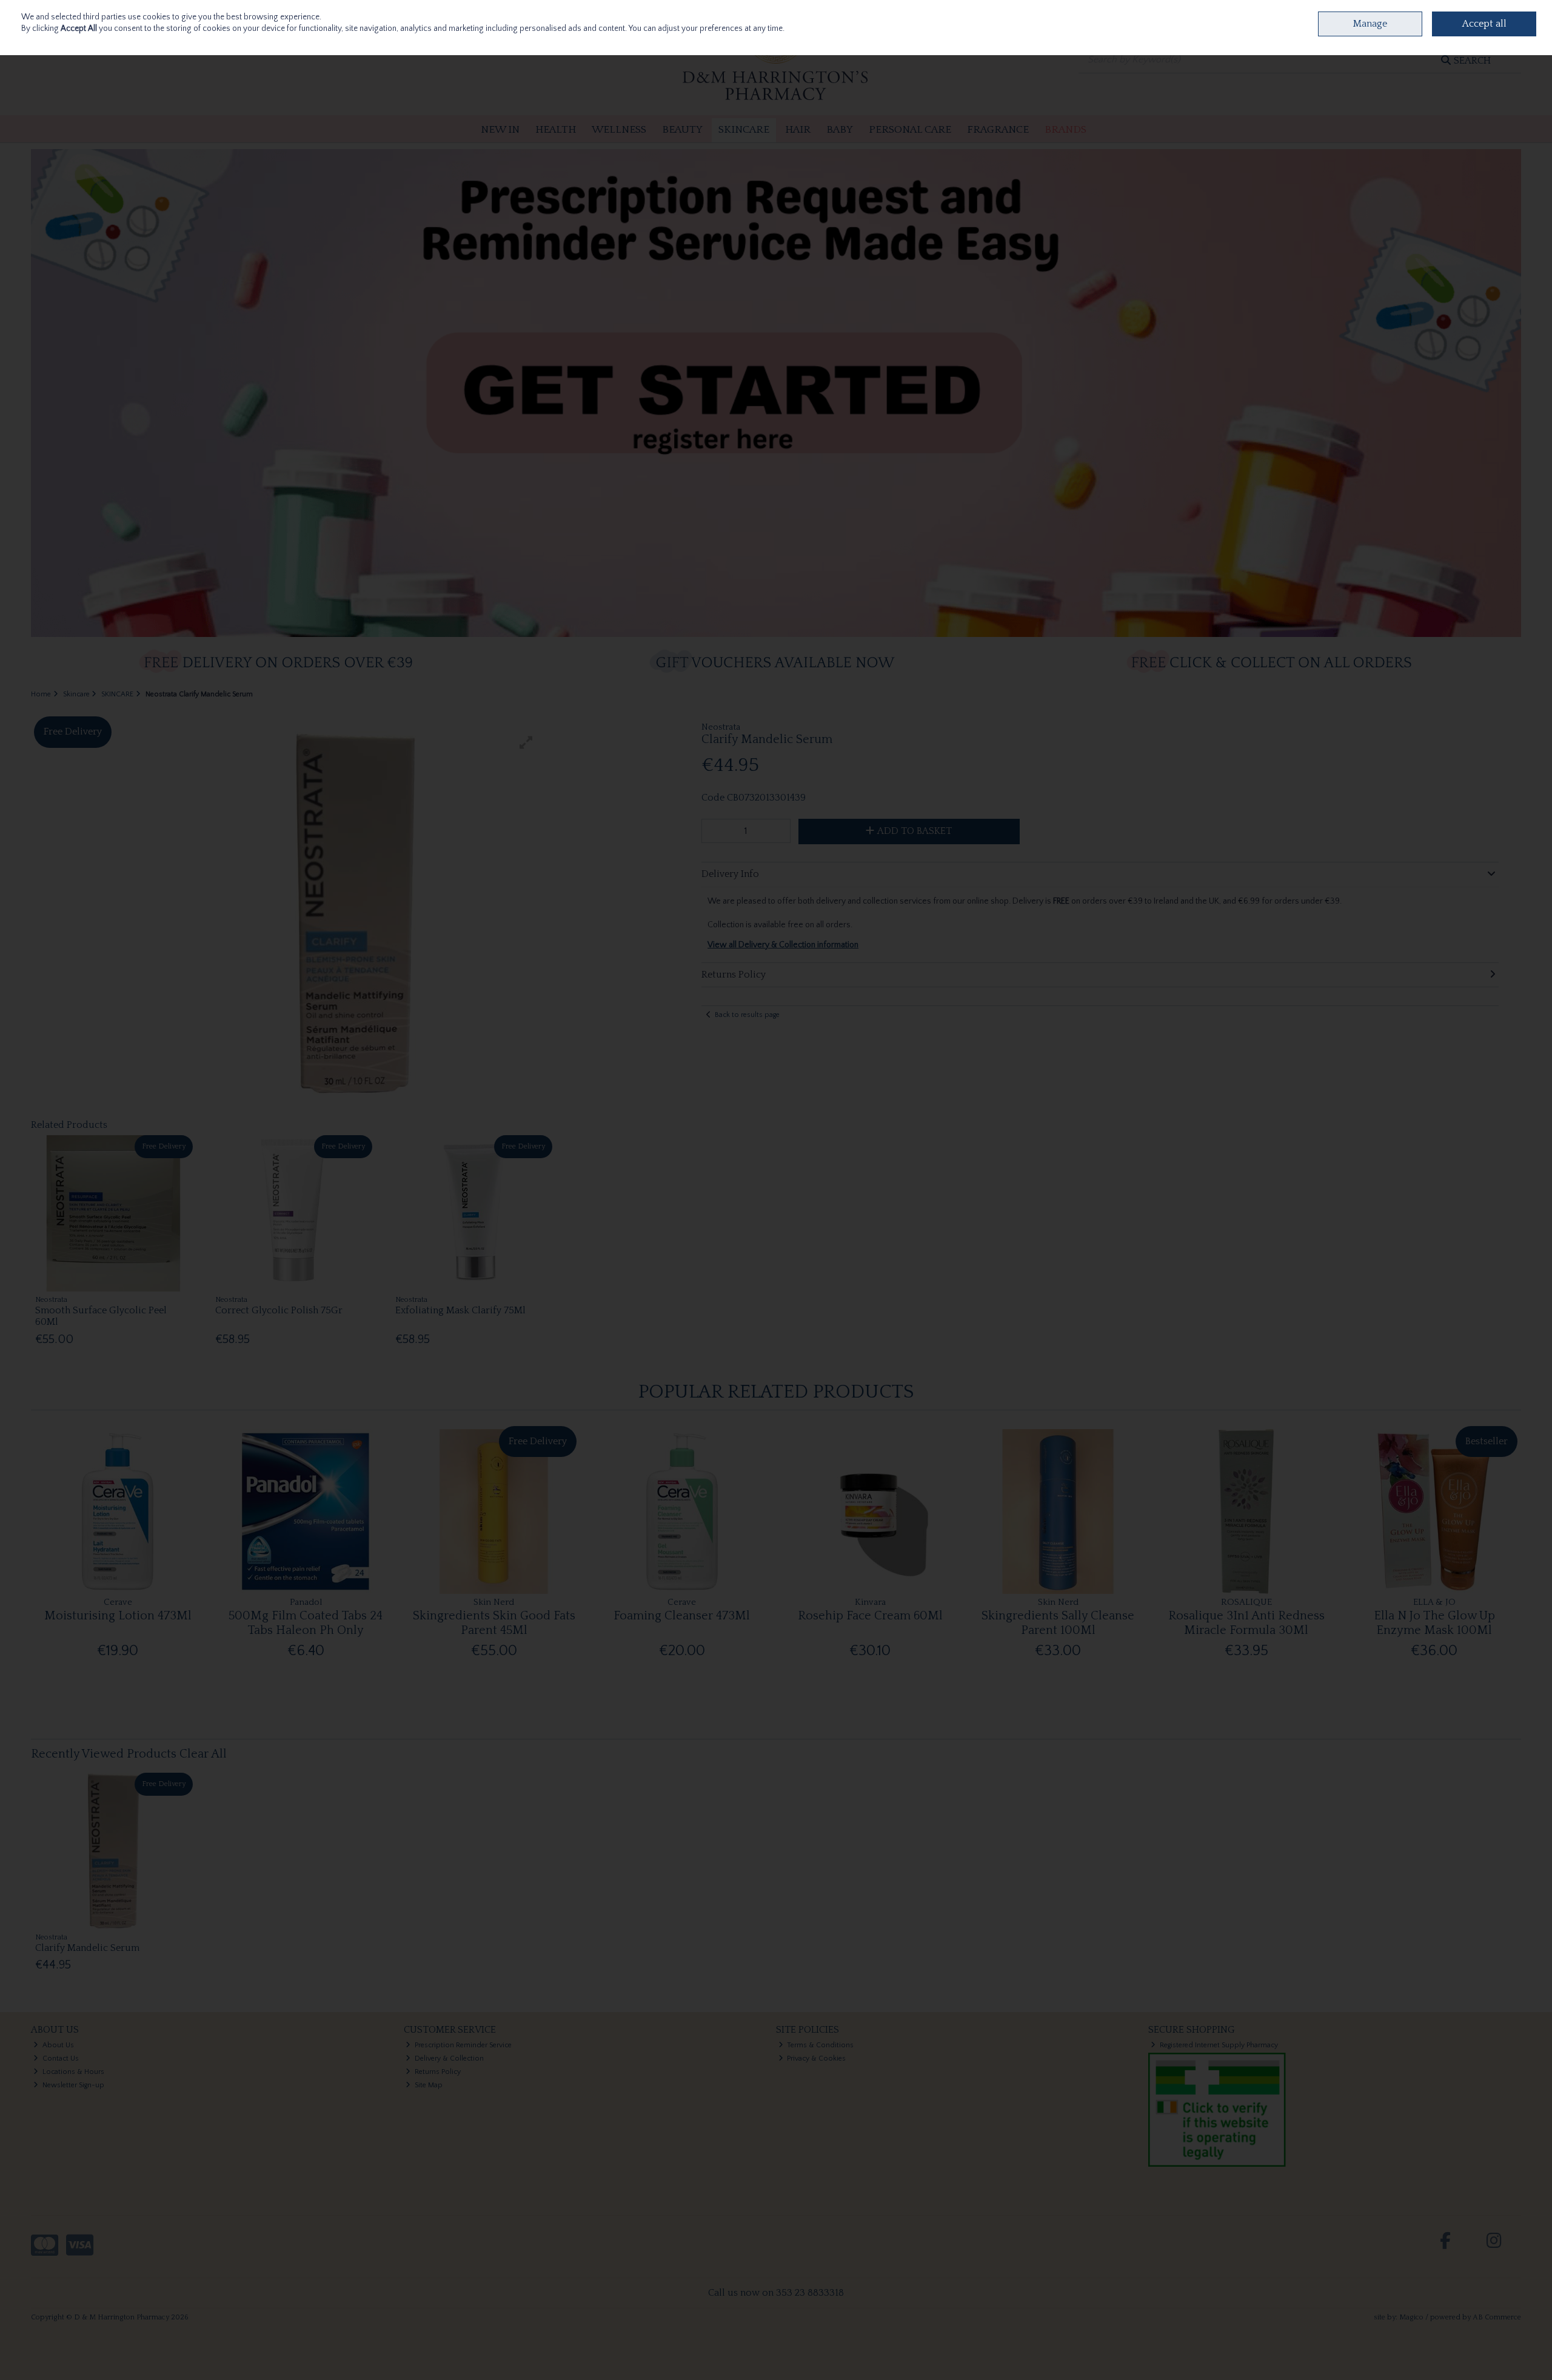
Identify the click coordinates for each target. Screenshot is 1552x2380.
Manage (1370, 24)
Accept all (1484, 24)
